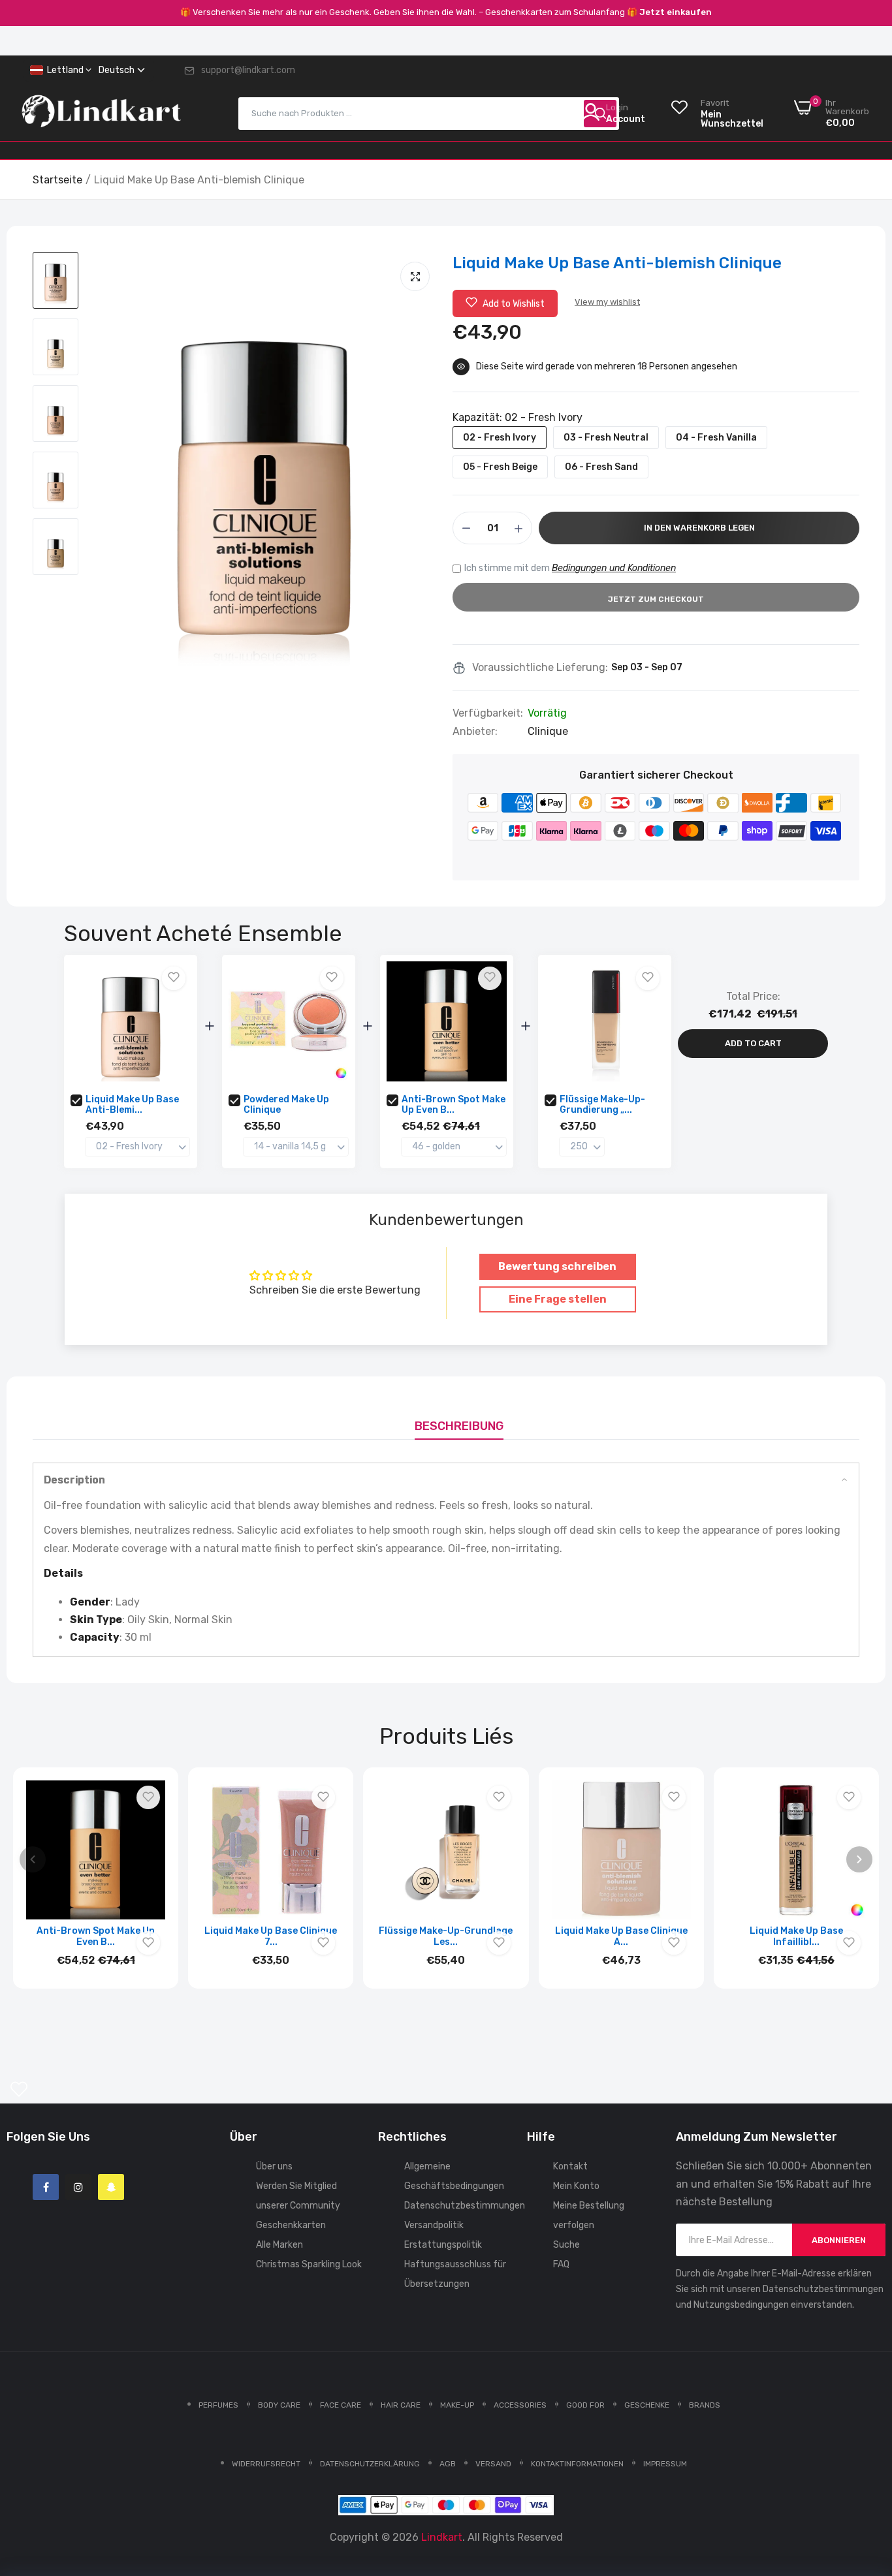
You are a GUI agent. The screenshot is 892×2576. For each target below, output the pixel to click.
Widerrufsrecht (266, 2464)
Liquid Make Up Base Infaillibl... (796, 1936)
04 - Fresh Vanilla (716, 438)
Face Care (341, 2405)
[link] (866, 2481)
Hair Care (401, 2405)
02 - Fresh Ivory (500, 438)
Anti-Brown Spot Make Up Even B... (454, 1105)
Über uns (274, 2166)
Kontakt (570, 2166)
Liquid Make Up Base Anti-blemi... (132, 1105)
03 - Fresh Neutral (606, 438)
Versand (493, 2464)
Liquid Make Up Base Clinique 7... (271, 1936)
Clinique (548, 731)
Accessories (520, 2405)
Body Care (279, 2405)
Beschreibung (459, 1426)
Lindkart (442, 2537)
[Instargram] (78, 2187)
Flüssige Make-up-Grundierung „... (602, 1105)
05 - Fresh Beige (500, 467)
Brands (705, 2405)
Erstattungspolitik (443, 2245)
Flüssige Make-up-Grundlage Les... (446, 1936)
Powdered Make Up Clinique (286, 1105)
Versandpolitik (434, 2225)
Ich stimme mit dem (570, 568)
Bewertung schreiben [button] (557, 1266)
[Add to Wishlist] (174, 978)
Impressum (665, 2464)
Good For (585, 2405)
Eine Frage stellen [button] (558, 1299)
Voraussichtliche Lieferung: (540, 668)
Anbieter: (475, 732)
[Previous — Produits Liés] (33, 1859)
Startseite (57, 180)
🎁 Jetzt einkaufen (669, 12)
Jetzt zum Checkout (656, 599)
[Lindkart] (101, 114)
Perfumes (218, 2405)
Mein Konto (576, 2186)
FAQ (561, 2264)
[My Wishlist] (19, 2089)
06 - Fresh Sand (601, 467)
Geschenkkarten (291, 2225)
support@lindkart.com (248, 70)
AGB (448, 2464)
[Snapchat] (111, 2187)
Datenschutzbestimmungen (465, 2206)
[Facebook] (46, 2187)
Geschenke (647, 2405)
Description (74, 1480)
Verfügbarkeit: (488, 713)
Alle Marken (279, 2245)
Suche (566, 2245)
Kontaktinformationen (577, 2464)
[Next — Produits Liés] (859, 1859)
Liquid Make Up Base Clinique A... (621, 1936)
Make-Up (457, 2405)
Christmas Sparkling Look (309, 2264)
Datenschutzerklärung (370, 2464)
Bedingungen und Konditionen (614, 568)
